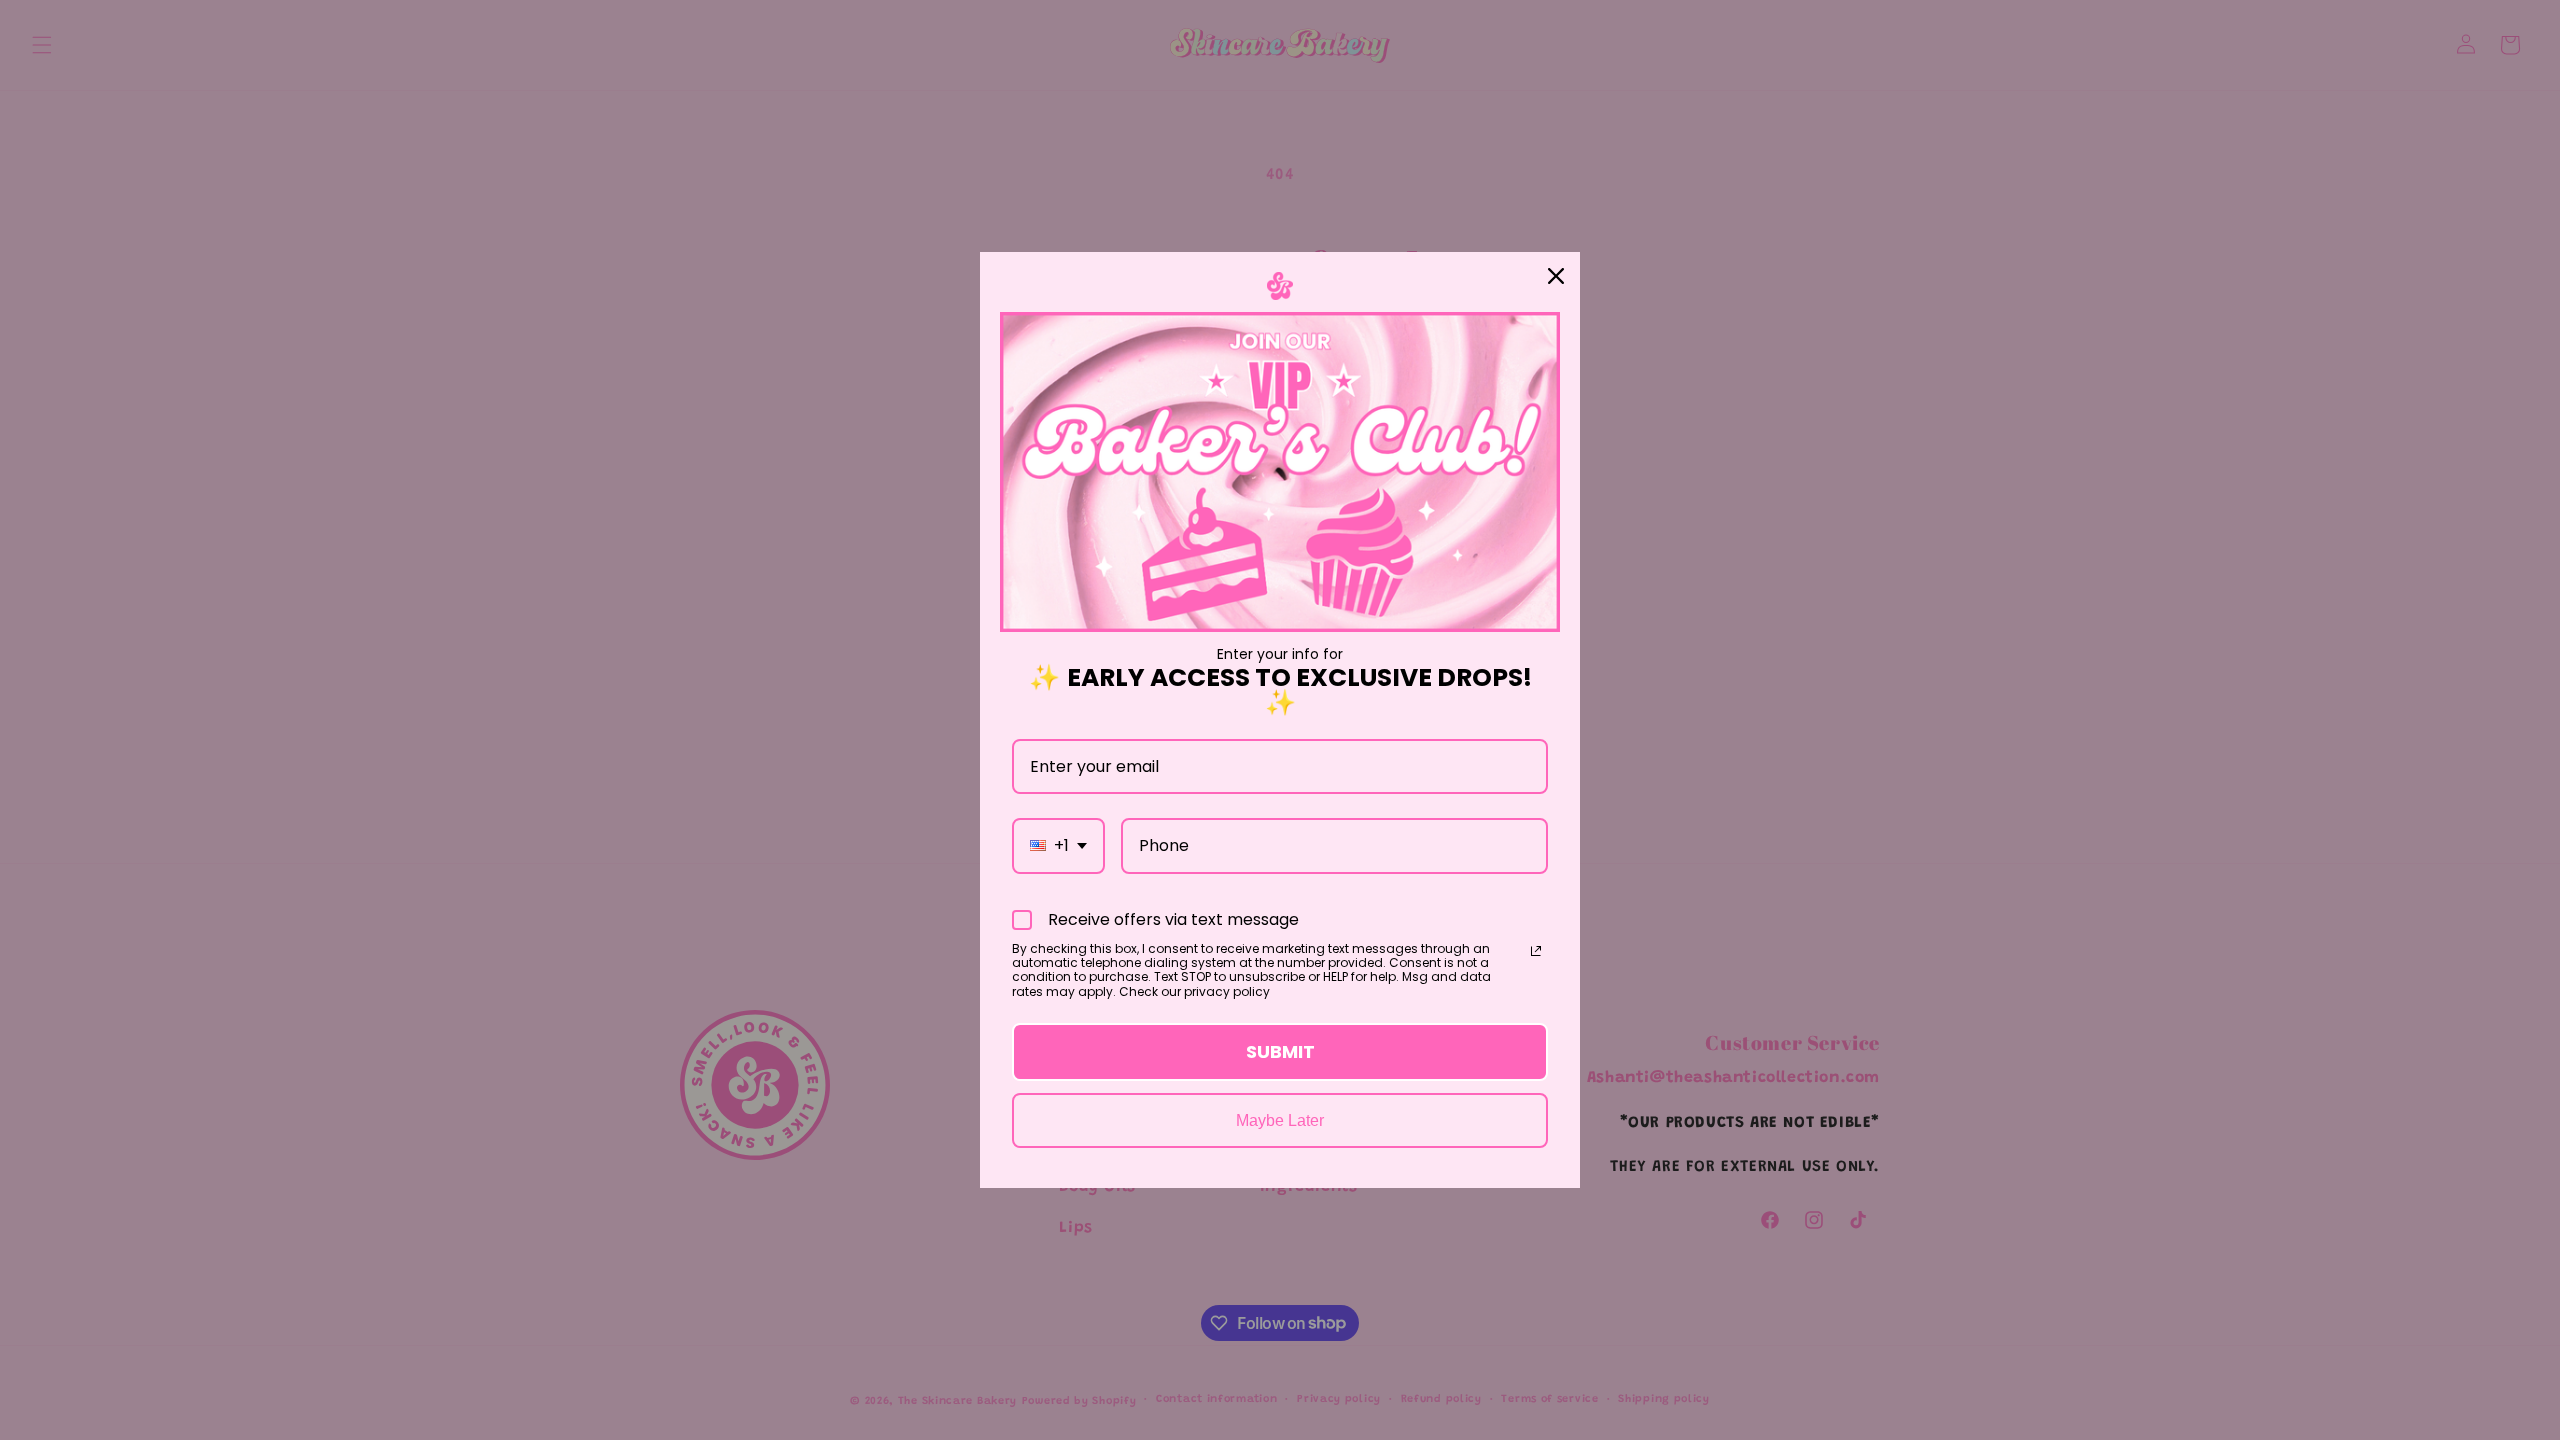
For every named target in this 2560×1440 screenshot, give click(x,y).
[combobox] (1058, 845)
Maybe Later (1280, 1120)
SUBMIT (1280, 1051)
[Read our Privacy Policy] (1536, 951)
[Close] (1556, 276)
